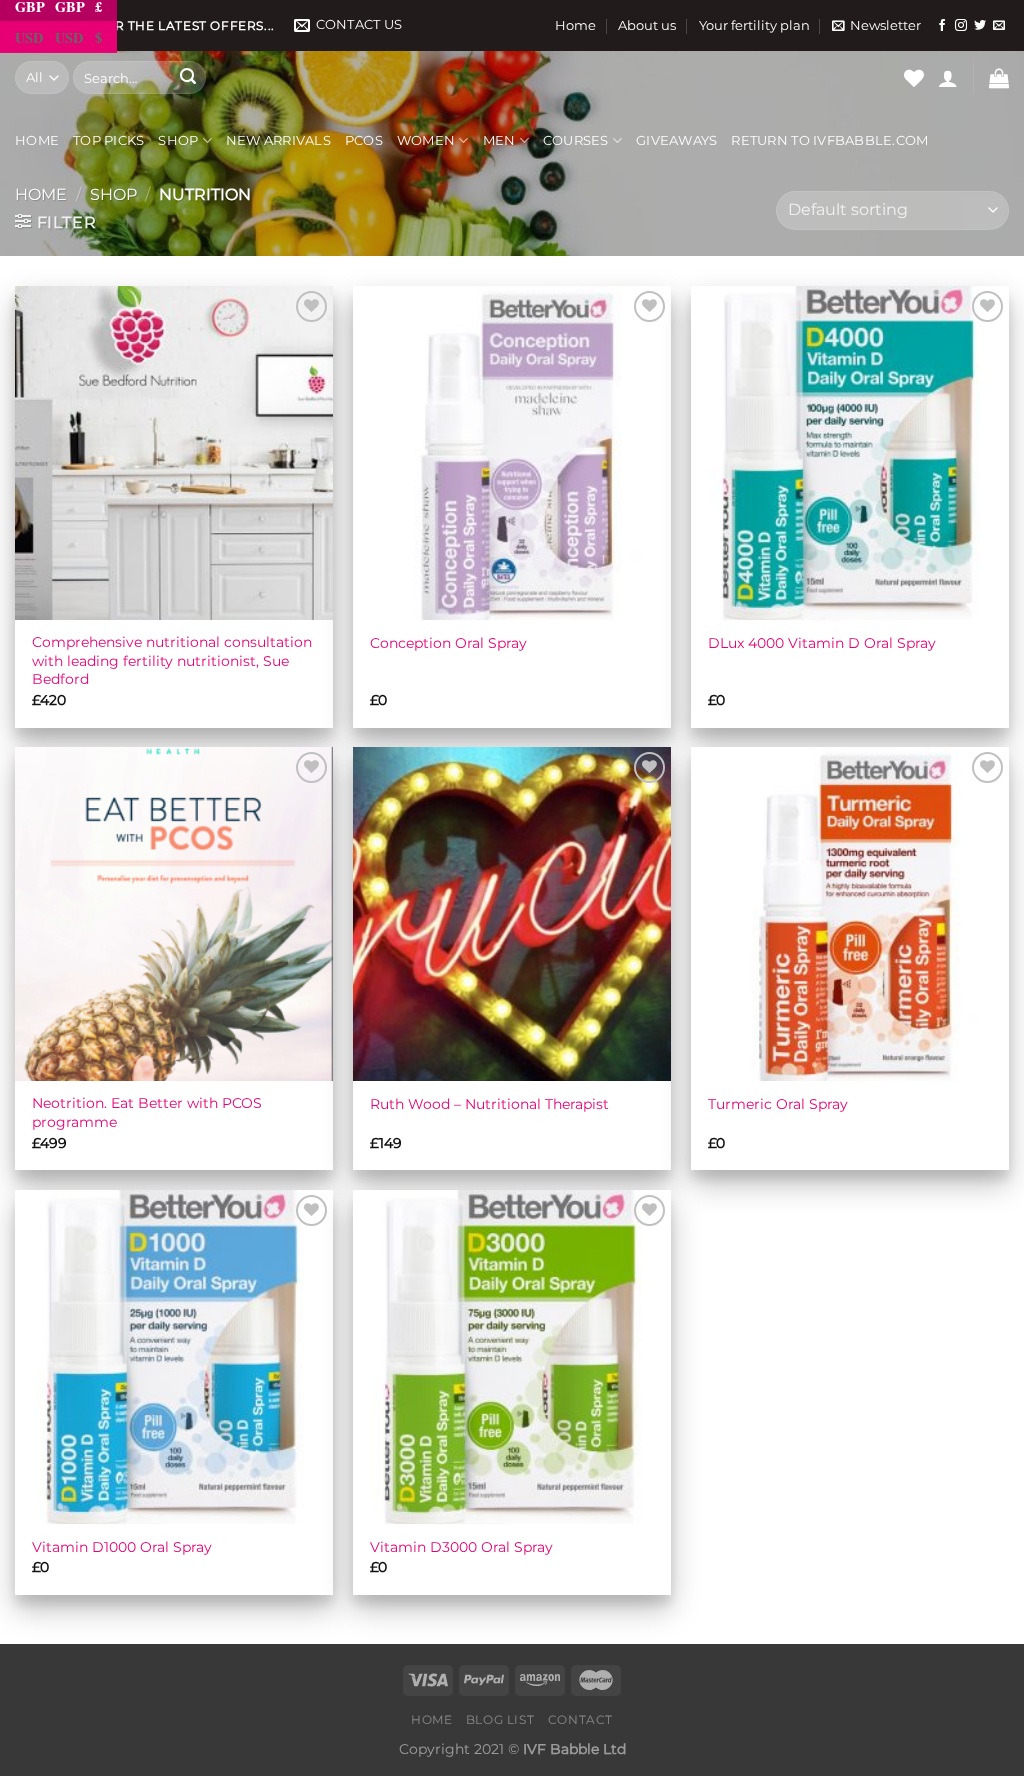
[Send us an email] (999, 26)
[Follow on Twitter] (980, 26)
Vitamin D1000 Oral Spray (122, 1547)
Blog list (500, 1719)
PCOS (364, 140)
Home (575, 25)
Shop (178, 140)
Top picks (108, 140)
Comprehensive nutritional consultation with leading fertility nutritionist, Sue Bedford (172, 660)
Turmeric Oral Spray (778, 1104)
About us (647, 25)
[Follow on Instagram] (961, 26)
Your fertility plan (754, 25)
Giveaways (676, 140)
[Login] (948, 78)
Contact (580, 1719)
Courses (576, 140)
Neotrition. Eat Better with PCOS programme (147, 1112)
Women (426, 140)
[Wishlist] (914, 78)
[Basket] (999, 78)
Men (499, 140)
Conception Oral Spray (448, 643)
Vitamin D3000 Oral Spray (461, 1547)
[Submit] (188, 78)
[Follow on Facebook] (942, 26)
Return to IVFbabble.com (829, 140)
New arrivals (278, 140)
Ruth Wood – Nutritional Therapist (489, 1104)
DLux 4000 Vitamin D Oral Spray (822, 643)
